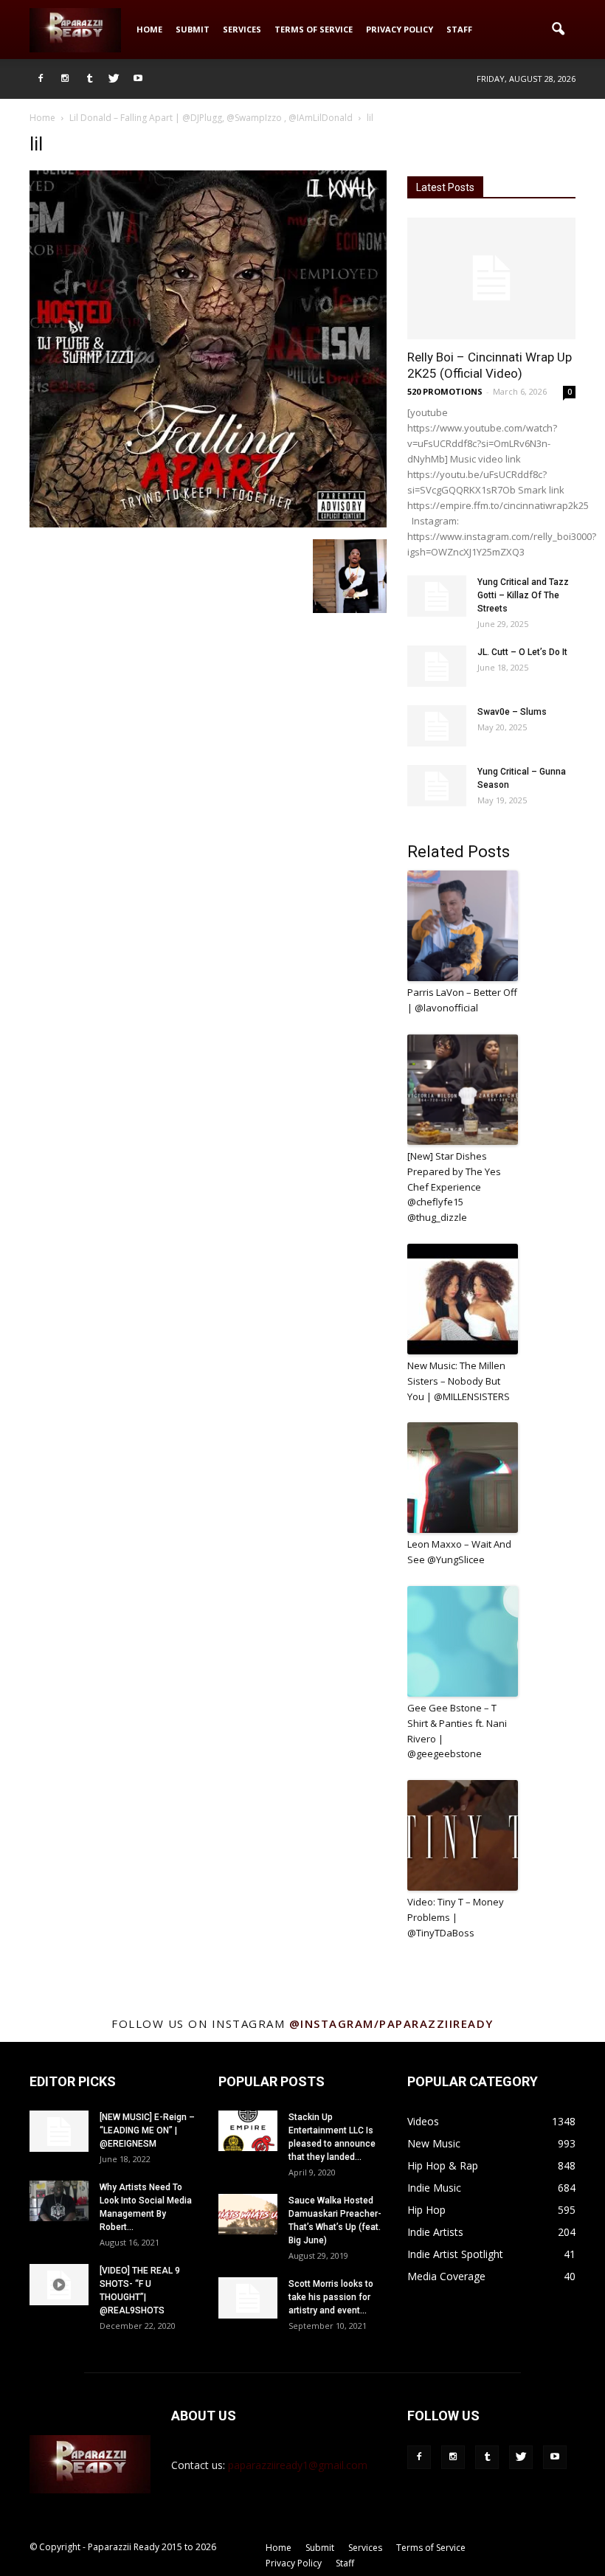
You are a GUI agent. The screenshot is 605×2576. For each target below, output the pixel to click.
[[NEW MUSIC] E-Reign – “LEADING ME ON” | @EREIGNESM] (59, 2131)
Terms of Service (314, 29)
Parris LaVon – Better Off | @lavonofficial (462, 1000)
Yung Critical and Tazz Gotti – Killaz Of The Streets (523, 595)
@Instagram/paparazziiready (391, 2023)
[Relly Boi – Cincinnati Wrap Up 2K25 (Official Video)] (491, 278)
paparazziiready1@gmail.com (298, 2465)
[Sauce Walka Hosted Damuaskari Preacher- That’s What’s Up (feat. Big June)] (248, 2214)
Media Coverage (446, 2276)
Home (149, 29)
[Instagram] (65, 79)
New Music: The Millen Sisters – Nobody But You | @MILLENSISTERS (459, 1381)
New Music (434, 2143)
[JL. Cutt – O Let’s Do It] (437, 666)
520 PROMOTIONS (445, 391)
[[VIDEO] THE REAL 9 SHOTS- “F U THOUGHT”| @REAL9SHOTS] (59, 2285)
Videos (423, 2121)
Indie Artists (435, 2232)
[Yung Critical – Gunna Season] (437, 786)
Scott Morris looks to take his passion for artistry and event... (331, 2297)
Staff (459, 29)
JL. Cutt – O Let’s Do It (522, 652)
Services (242, 29)
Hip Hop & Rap (443, 2165)
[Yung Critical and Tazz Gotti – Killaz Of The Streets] (437, 596)
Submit (193, 29)
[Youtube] (138, 79)
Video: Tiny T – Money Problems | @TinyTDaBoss (456, 1917)
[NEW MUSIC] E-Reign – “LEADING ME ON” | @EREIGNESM (147, 2130)
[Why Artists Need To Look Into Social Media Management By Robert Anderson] (59, 2201)
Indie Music (434, 2188)
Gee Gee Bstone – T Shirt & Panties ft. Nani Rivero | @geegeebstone (457, 1731)
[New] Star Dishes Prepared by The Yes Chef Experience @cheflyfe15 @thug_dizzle (454, 1187)
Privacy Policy (400, 29)
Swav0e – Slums (512, 712)
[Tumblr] (89, 79)
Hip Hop (426, 2210)
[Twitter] (114, 79)
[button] (558, 30)
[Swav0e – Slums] (437, 726)
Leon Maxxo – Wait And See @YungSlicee (459, 1552)
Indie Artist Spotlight (455, 2254)
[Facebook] (41, 79)
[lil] (208, 524)
